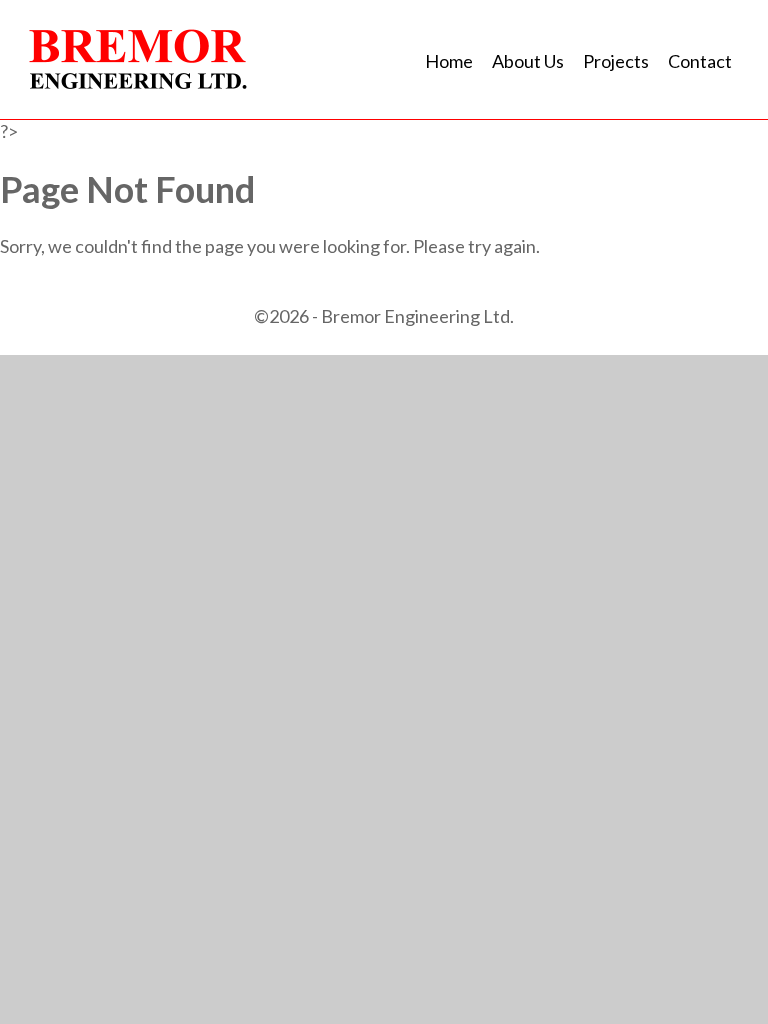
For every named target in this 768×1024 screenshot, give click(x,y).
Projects (616, 61)
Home (449, 61)
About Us (528, 61)
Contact (700, 61)
